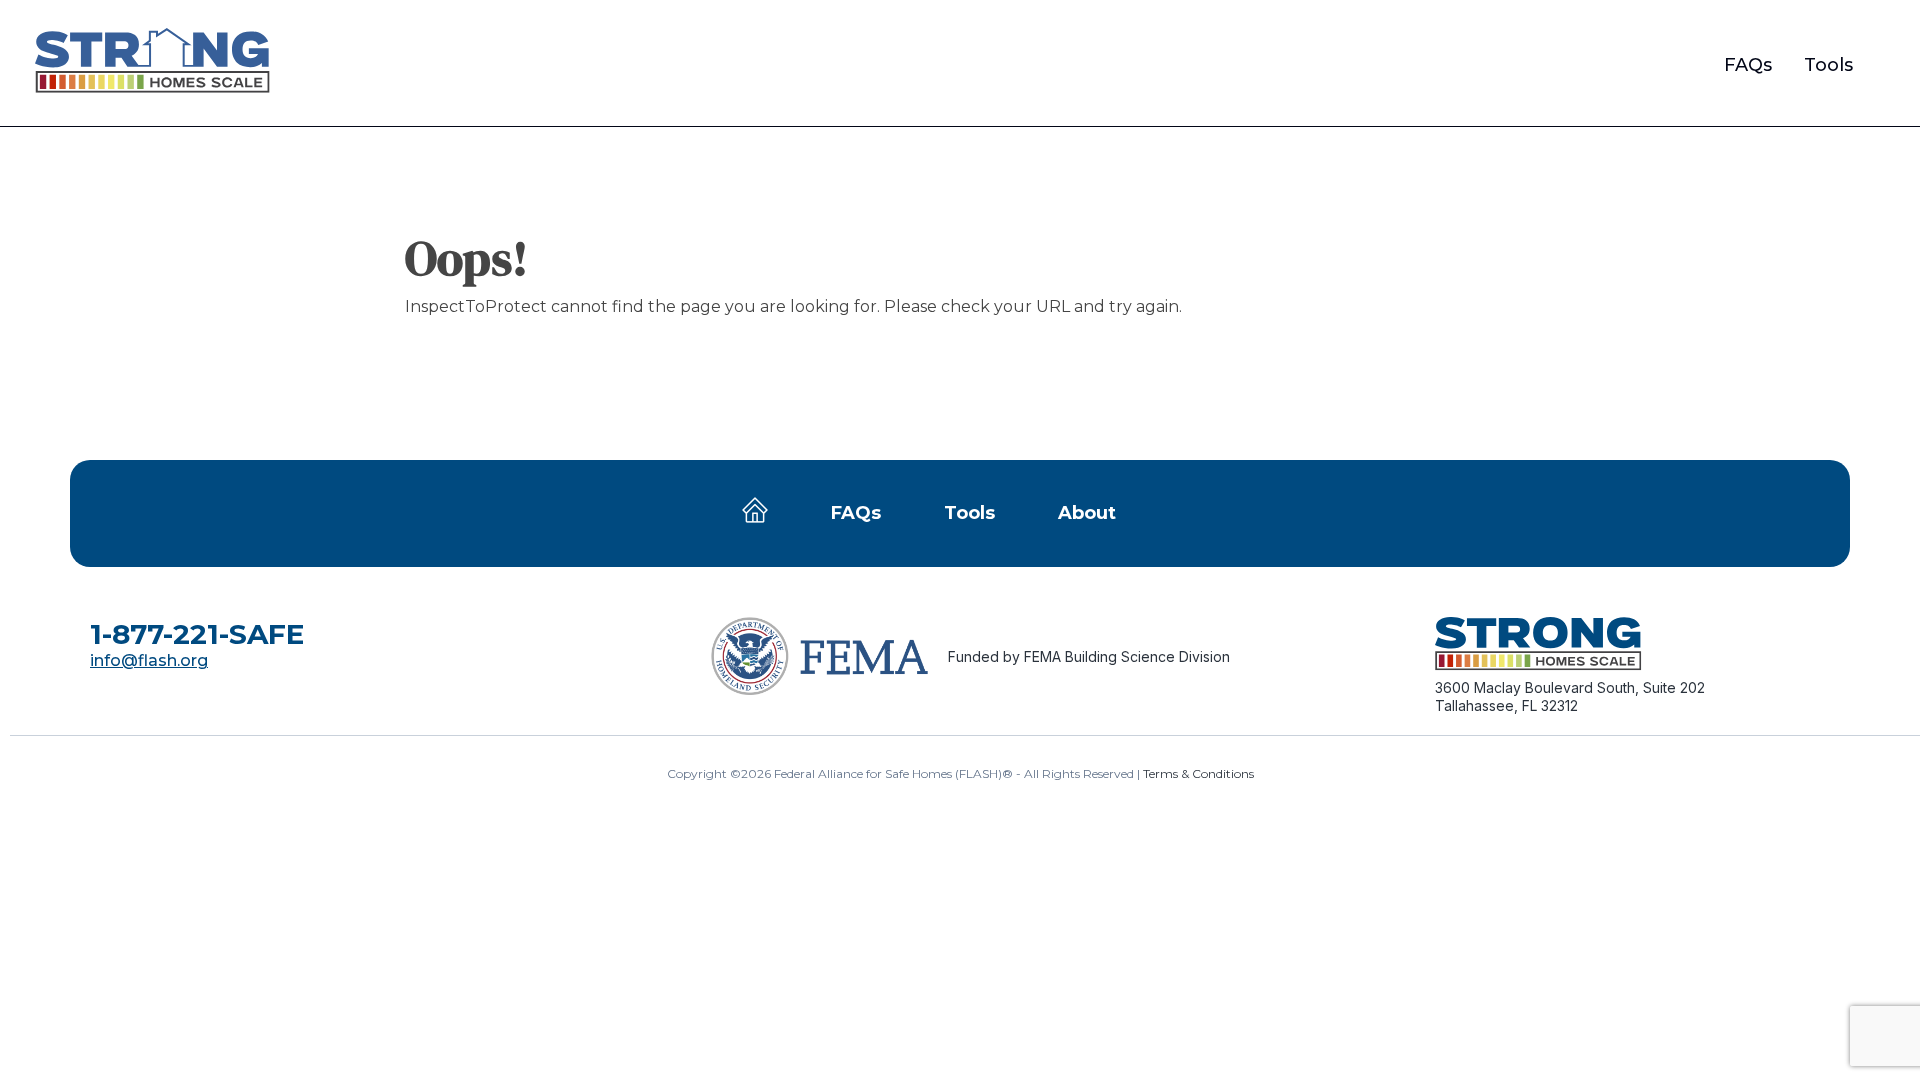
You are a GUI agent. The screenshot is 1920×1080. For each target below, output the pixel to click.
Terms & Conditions (1198, 773)
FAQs (1748, 65)
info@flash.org (149, 660)
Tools (1828, 65)
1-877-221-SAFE (197, 634)
